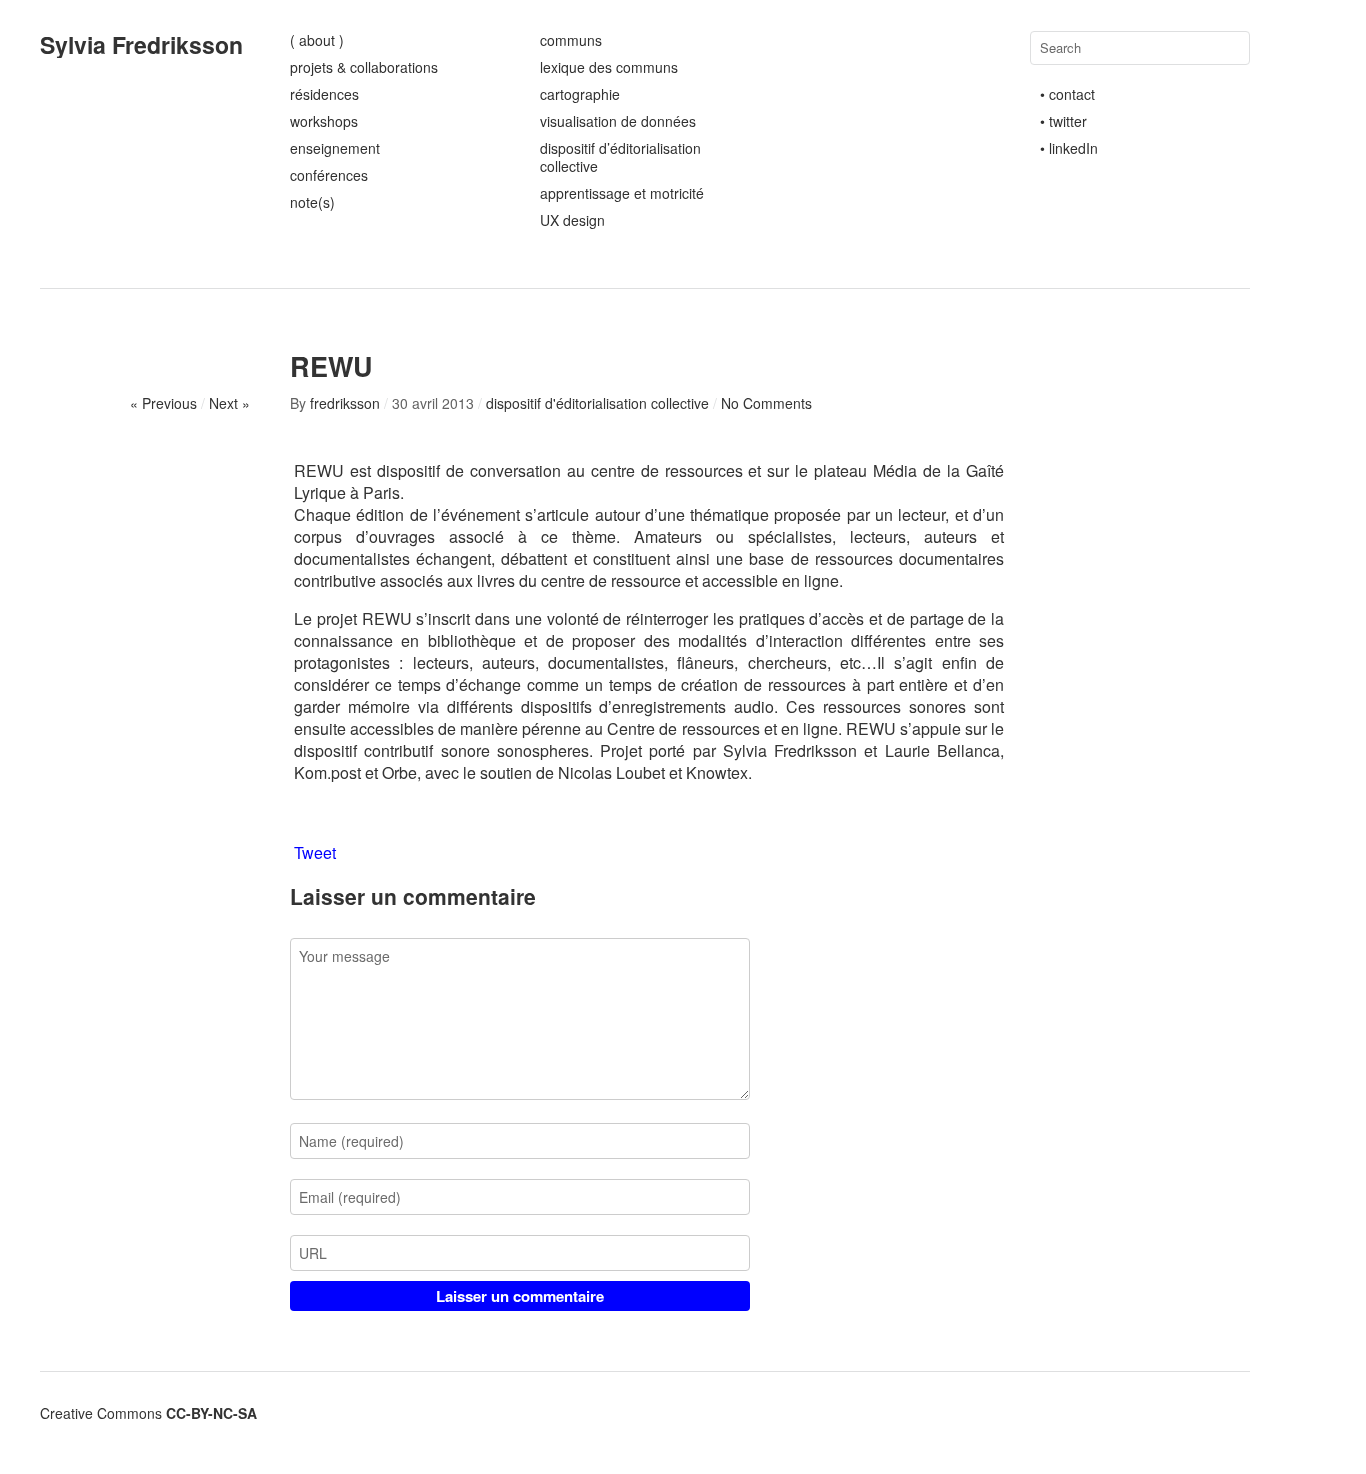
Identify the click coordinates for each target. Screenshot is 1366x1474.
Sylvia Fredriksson (141, 44)
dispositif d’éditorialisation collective (620, 157)
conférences (329, 175)
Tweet (315, 853)
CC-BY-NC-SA (211, 1413)
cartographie (580, 94)
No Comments (766, 403)
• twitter (1063, 121)
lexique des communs (609, 67)
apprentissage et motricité (622, 193)
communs (571, 40)
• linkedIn (1069, 148)
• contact (1067, 94)
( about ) (317, 40)
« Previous (163, 403)
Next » (229, 403)
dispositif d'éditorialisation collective (597, 403)
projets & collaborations (364, 67)
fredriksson (345, 403)
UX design (572, 220)
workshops (324, 121)
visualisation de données (618, 121)
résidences (324, 94)
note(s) (312, 202)
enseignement (335, 148)
